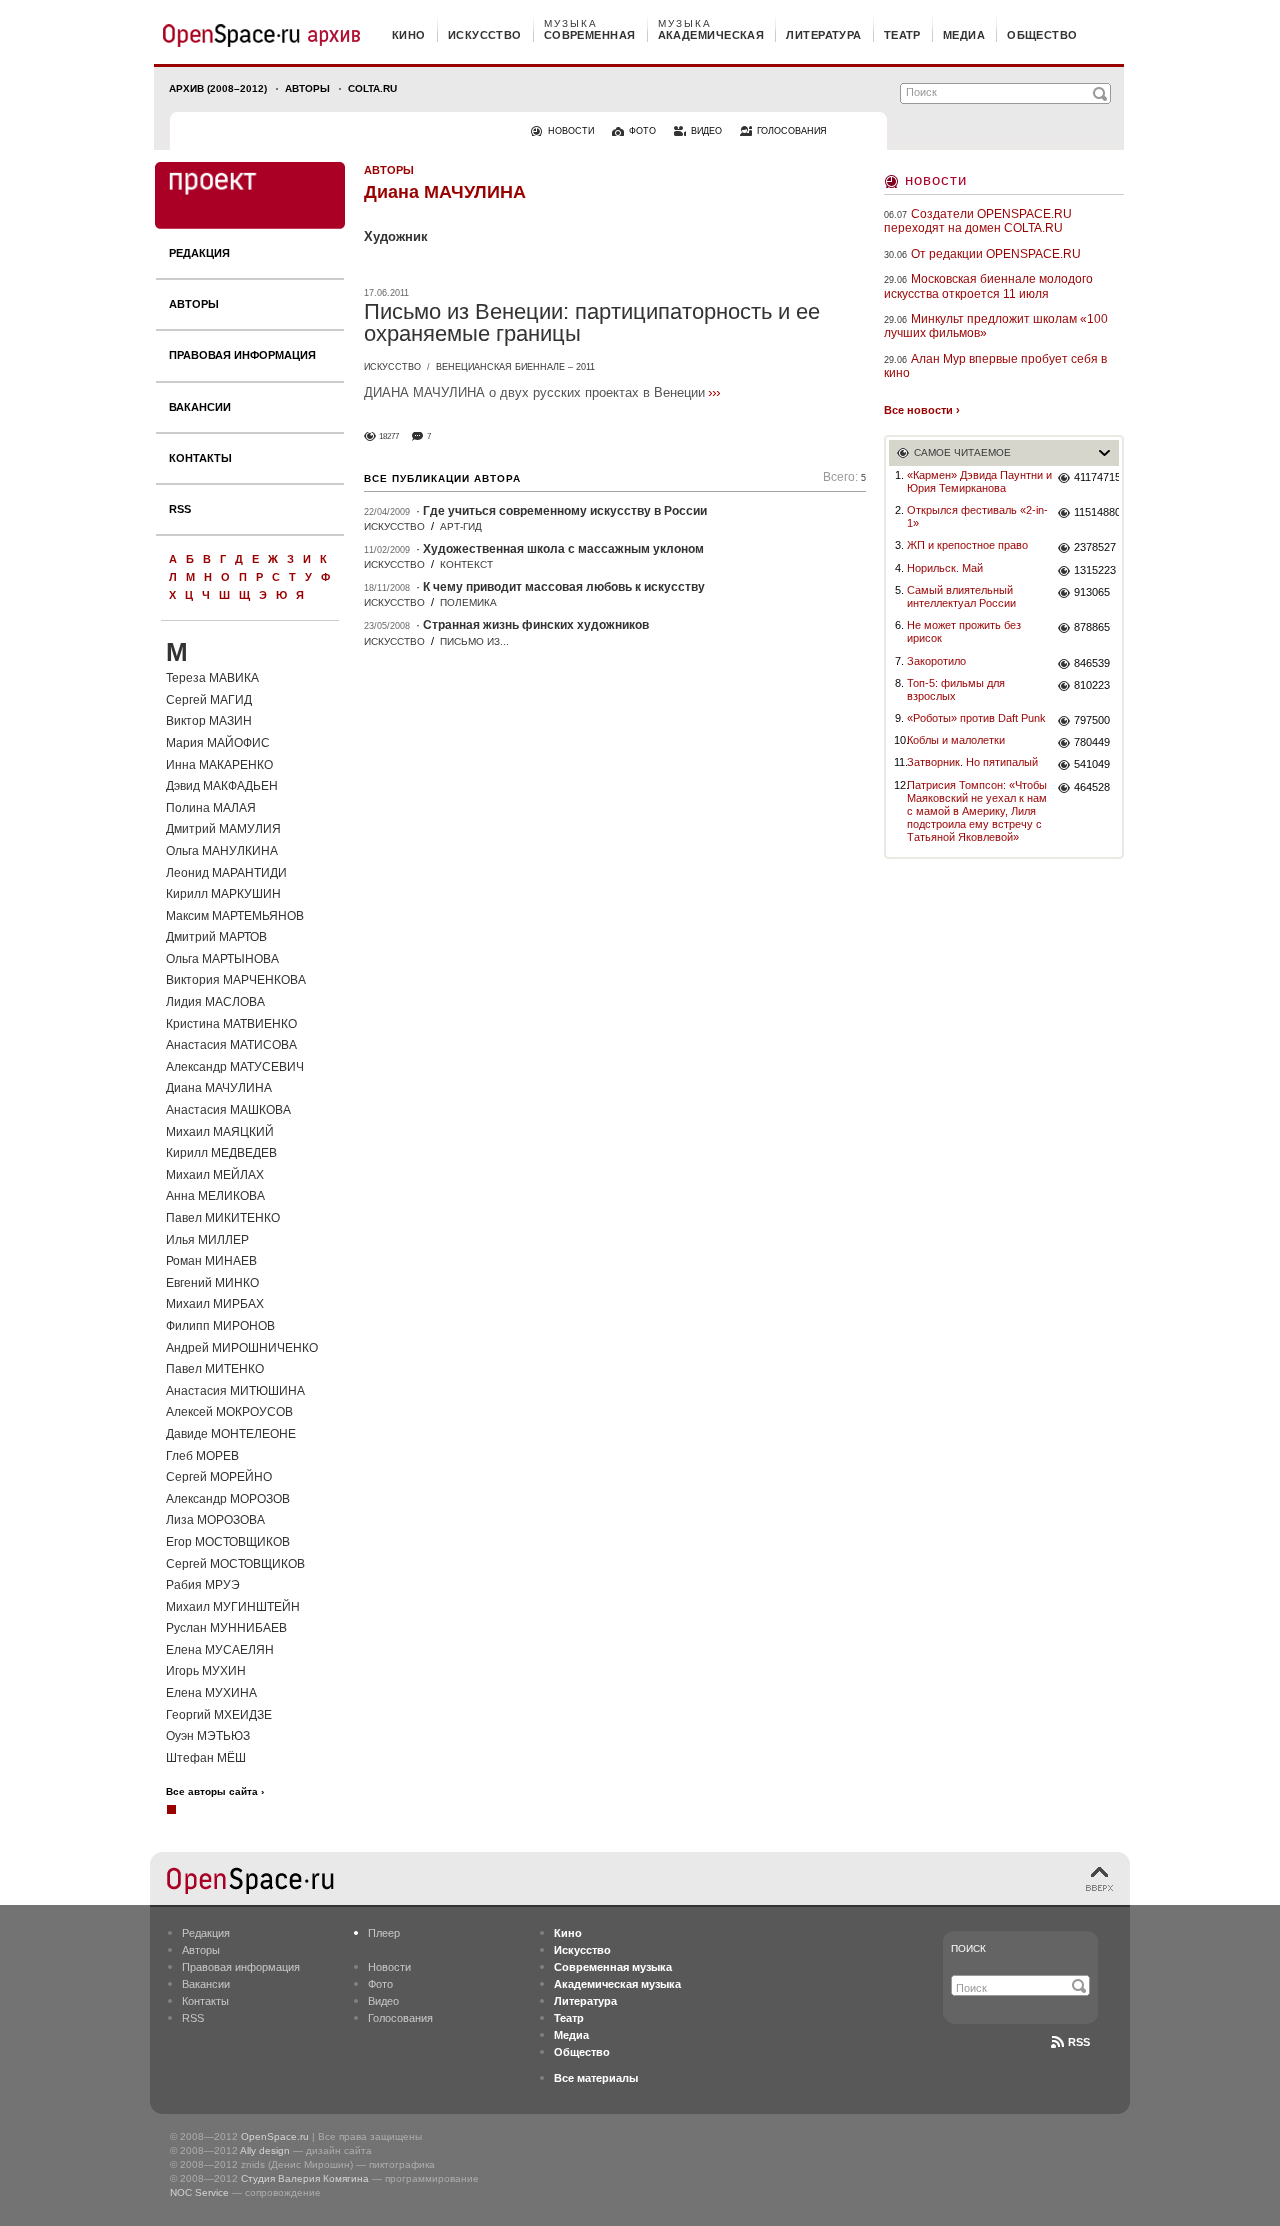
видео (706, 131)
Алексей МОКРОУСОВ (229, 1412)
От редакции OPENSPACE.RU (996, 254)
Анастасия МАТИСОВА (231, 1045)
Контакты (200, 458)
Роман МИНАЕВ (211, 1261)
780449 (1092, 742)
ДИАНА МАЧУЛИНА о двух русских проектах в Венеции (534, 392)
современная (590, 35)
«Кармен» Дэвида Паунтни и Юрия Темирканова (979, 481)
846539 (1092, 663)
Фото (380, 1984)
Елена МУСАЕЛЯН (220, 1650)
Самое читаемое (962, 452)
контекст (466, 564)
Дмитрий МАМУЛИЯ (223, 829)
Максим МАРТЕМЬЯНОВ (235, 916)
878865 (1092, 627)
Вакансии (200, 407)
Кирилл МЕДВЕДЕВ (221, 1153)
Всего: (844, 477)
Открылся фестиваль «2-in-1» (977, 516)
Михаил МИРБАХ (215, 1304)
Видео (383, 2001)
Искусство (392, 367)
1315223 (1095, 570)
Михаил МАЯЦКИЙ (220, 1132)
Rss (1079, 2042)
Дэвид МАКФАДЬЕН (222, 786)
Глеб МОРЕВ (202, 1456)
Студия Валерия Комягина (305, 2178)
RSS (180, 509)
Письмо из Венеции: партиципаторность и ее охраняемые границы (592, 322)
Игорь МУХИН (206, 1671)
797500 (1092, 720)
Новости (936, 179)
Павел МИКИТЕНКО (223, 1218)
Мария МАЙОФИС (218, 743)
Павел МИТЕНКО (215, 1369)
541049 (1092, 764)
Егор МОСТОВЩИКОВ (228, 1542)
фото (642, 131)
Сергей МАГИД (209, 700)
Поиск (968, 1948)
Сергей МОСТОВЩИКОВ (235, 1564)
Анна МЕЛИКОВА (215, 1196)
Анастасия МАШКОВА (228, 1110)
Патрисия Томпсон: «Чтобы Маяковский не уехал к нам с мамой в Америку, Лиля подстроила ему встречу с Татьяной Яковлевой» (977, 811)
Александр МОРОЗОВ (228, 1499)
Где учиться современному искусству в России (565, 511)
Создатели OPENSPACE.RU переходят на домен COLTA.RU (978, 221)
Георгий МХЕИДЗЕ (219, 1715)
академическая (711, 35)
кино (409, 35)
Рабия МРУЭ (203, 1585)
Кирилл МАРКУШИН (223, 894)
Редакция (199, 253)
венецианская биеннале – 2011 (515, 367)
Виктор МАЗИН (209, 721)
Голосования (400, 2018)
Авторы (307, 88)
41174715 (1096, 477)
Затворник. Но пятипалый (972, 762)
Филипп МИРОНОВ (220, 1326)
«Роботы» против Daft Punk (976, 718)
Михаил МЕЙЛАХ (215, 1175)
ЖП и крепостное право (967, 545)
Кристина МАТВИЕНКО (231, 1024)
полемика (468, 602)
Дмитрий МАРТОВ (216, 937)
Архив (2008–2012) (218, 88)
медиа (964, 35)
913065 (1092, 592)
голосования (792, 131)
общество (1042, 35)
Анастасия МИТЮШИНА (235, 1391)
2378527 (1095, 547)
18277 (389, 436)
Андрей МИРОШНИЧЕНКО (242, 1348)
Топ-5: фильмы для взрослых (956, 689)
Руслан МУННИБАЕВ (226, 1628)
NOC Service (199, 2192)
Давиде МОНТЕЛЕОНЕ (231, 1434)
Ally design (265, 2150)
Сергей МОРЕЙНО (219, 1477)
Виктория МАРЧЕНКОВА (236, 980)
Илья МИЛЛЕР (207, 1240)
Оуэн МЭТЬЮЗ (208, 1736)
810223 (1092, 685)
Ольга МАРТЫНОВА (222, 959)
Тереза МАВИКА (212, 678)
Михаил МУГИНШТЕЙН (233, 1607)
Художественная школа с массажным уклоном (563, 549)
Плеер (384, 1933)
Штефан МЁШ (206, 1758)
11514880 (1096, 512)
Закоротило (936, 661)
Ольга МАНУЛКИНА (222, 851)
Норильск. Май (945, 568)
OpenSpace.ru (275, 2136)
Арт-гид (461, 526)
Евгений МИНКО (212, 1283)
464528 (1092, 787)
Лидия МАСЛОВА (215, 1002)
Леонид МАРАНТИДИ (226, 873)
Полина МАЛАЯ (211, 808)
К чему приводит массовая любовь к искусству (564, 587)
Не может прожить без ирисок (964, 631)
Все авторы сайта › (215, 1792)
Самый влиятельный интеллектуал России (961, 596)
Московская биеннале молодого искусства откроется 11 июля (988, 286)
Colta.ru (372, 88)
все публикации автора (442, 478)
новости (571, 131)
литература (823, 35)
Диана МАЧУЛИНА (219, 1088)
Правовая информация (242, 355)
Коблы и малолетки (956, 740)
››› (714, 392)
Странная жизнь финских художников (536, 625)
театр (902, 35)
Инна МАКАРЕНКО (219, 765)
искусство (485, 35)
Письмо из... (474, 641)
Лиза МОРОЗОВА (215, 1520)
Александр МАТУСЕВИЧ (235, 1067)
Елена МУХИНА (211, 1693)
